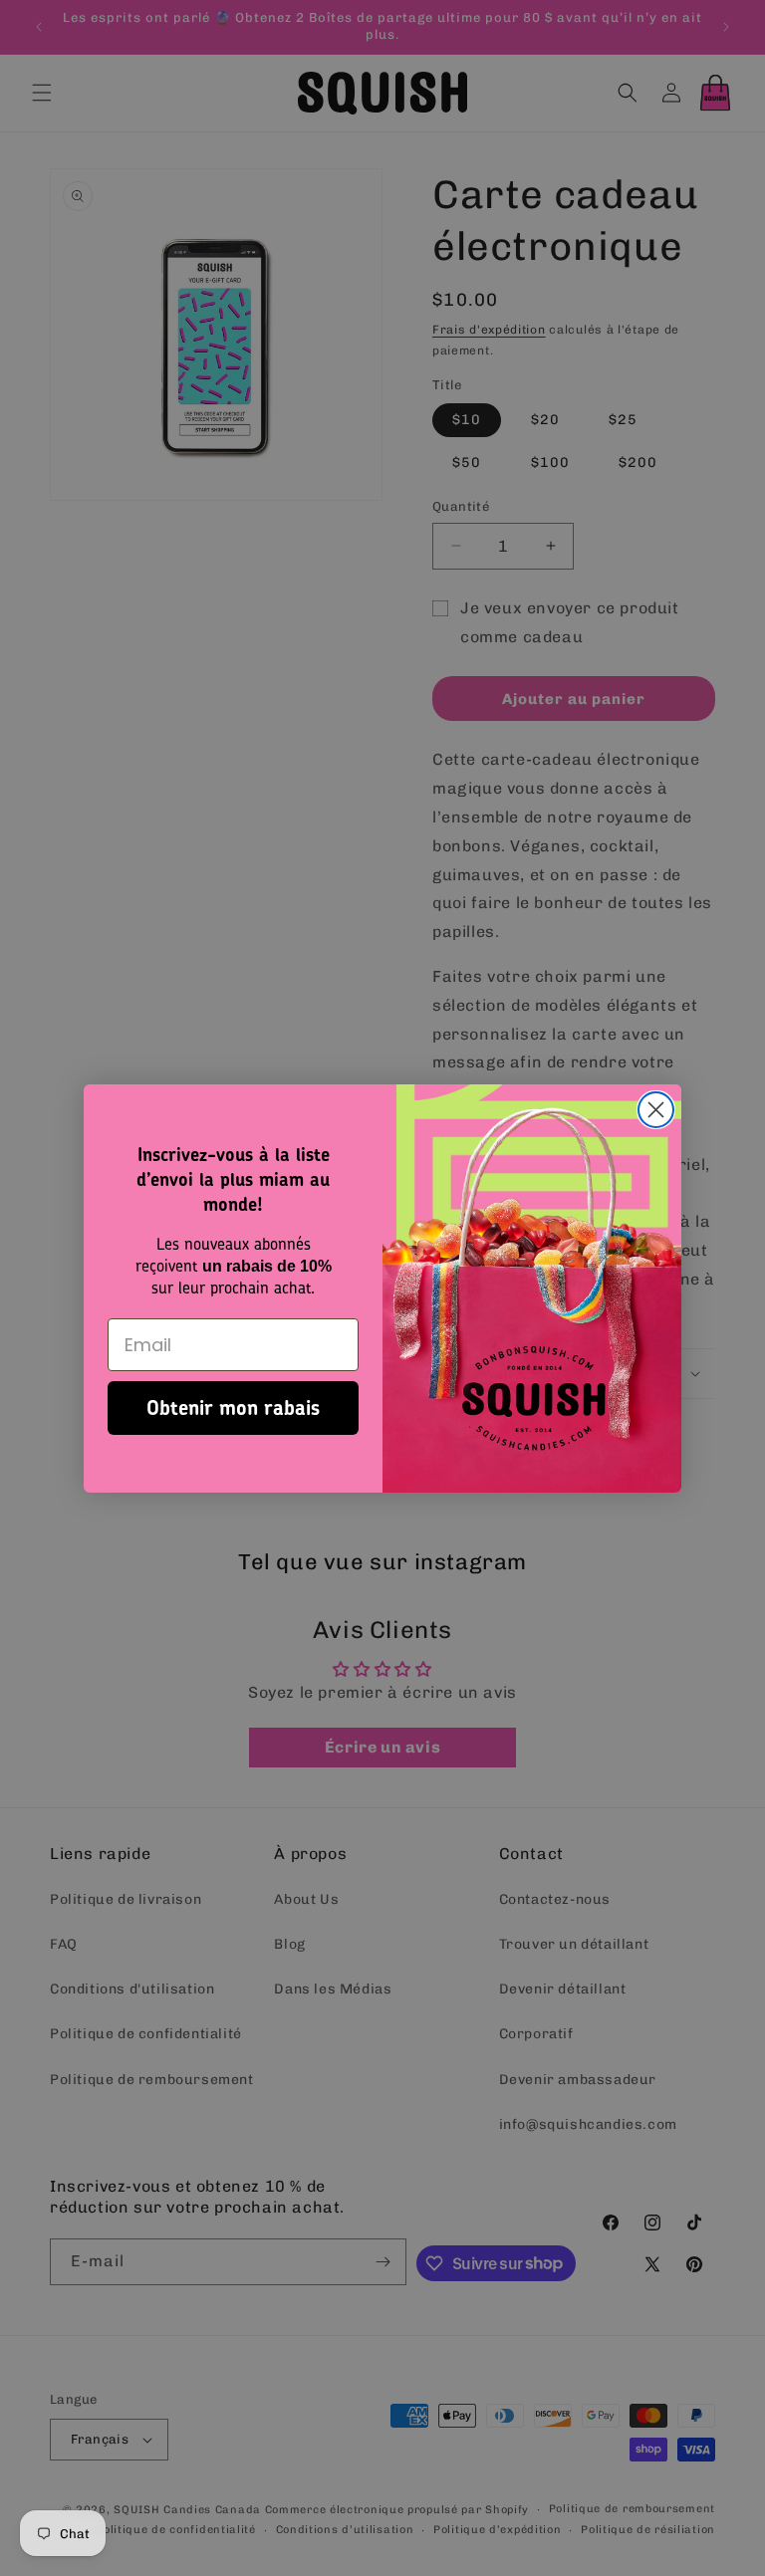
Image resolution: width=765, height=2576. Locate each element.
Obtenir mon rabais (233, 1407)
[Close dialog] (656, 1110)
